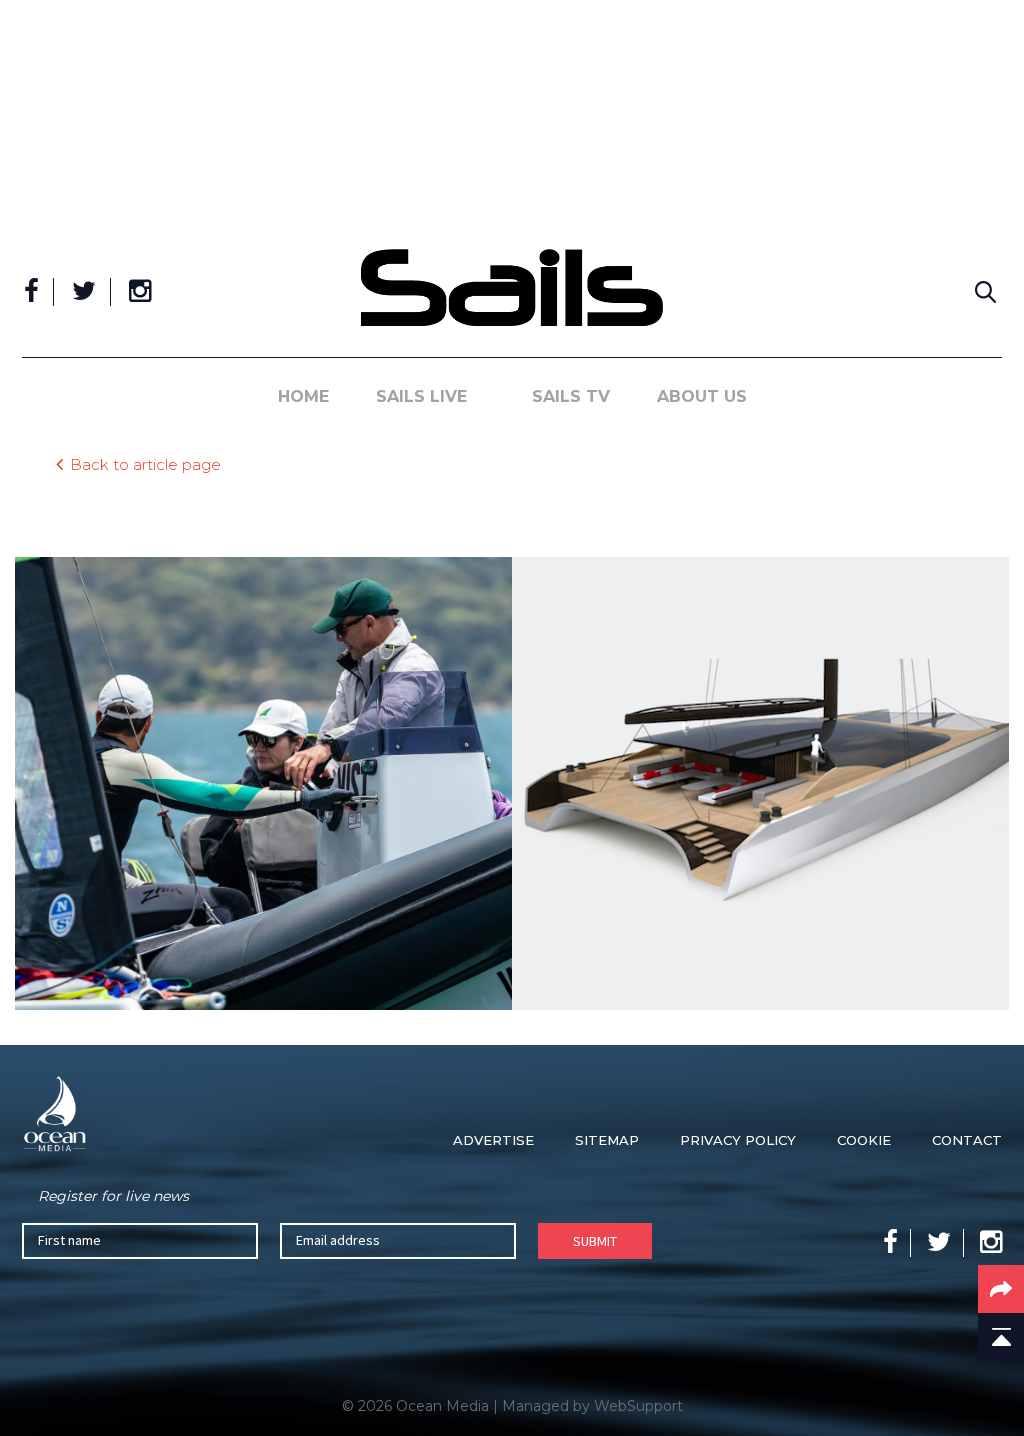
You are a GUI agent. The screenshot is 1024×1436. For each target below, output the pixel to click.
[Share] (1001, 1289)
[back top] (1001, 1337)
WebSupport (638, 1406)
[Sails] (512, 287)
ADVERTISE (493, 1140)
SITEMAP (607, 1140)
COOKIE (864, 1140)
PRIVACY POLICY (738, 1140)
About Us (702, 396)
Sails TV (571, 396)
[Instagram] (140, 292)
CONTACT (967, 1140)
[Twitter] (84, 292)
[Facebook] (31, 292)
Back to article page (145, 463)
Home (303, 396)
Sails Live (421, 396)
